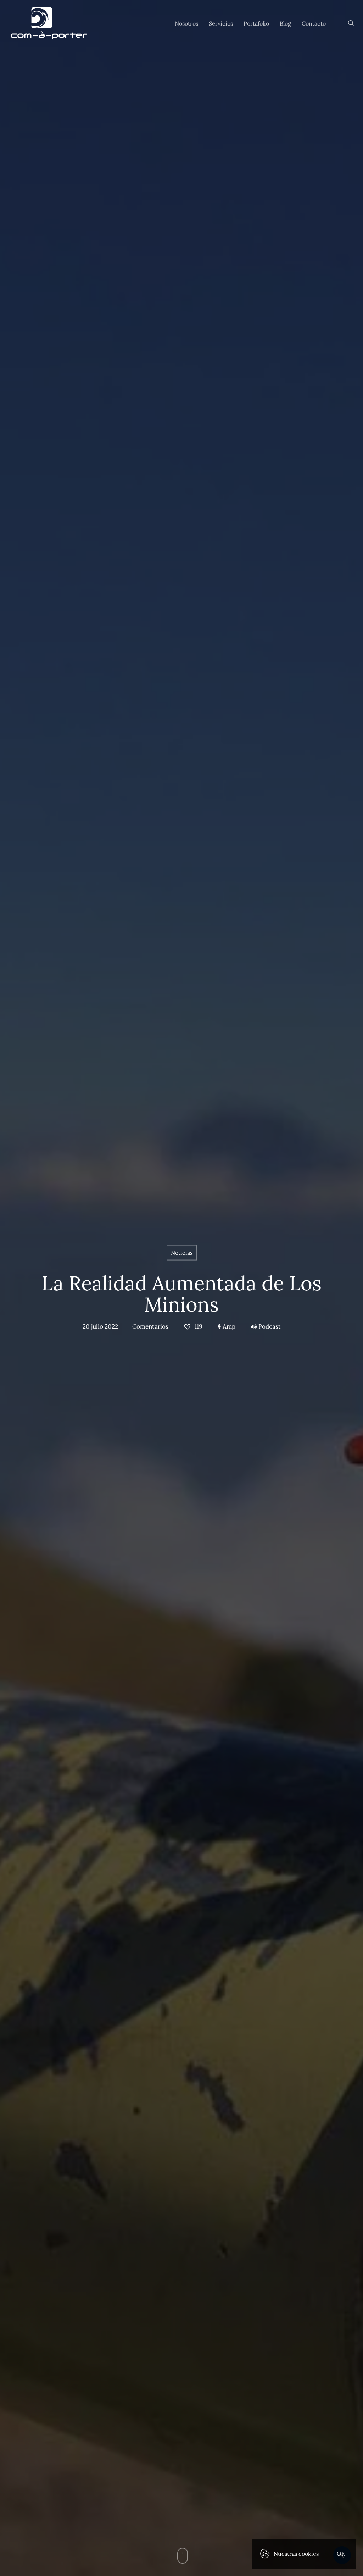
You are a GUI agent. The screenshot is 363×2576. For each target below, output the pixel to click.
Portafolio (256, 23)
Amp (228, 1326)
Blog (285, 23)
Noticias (182, 1252)
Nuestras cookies (296, 2554)
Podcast (270, 1326)
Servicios (221, 23)
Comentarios (150, 1326)
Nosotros (186, 23)
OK (341, 2554)
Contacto (314, 23)
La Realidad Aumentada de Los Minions (181, 1293)
